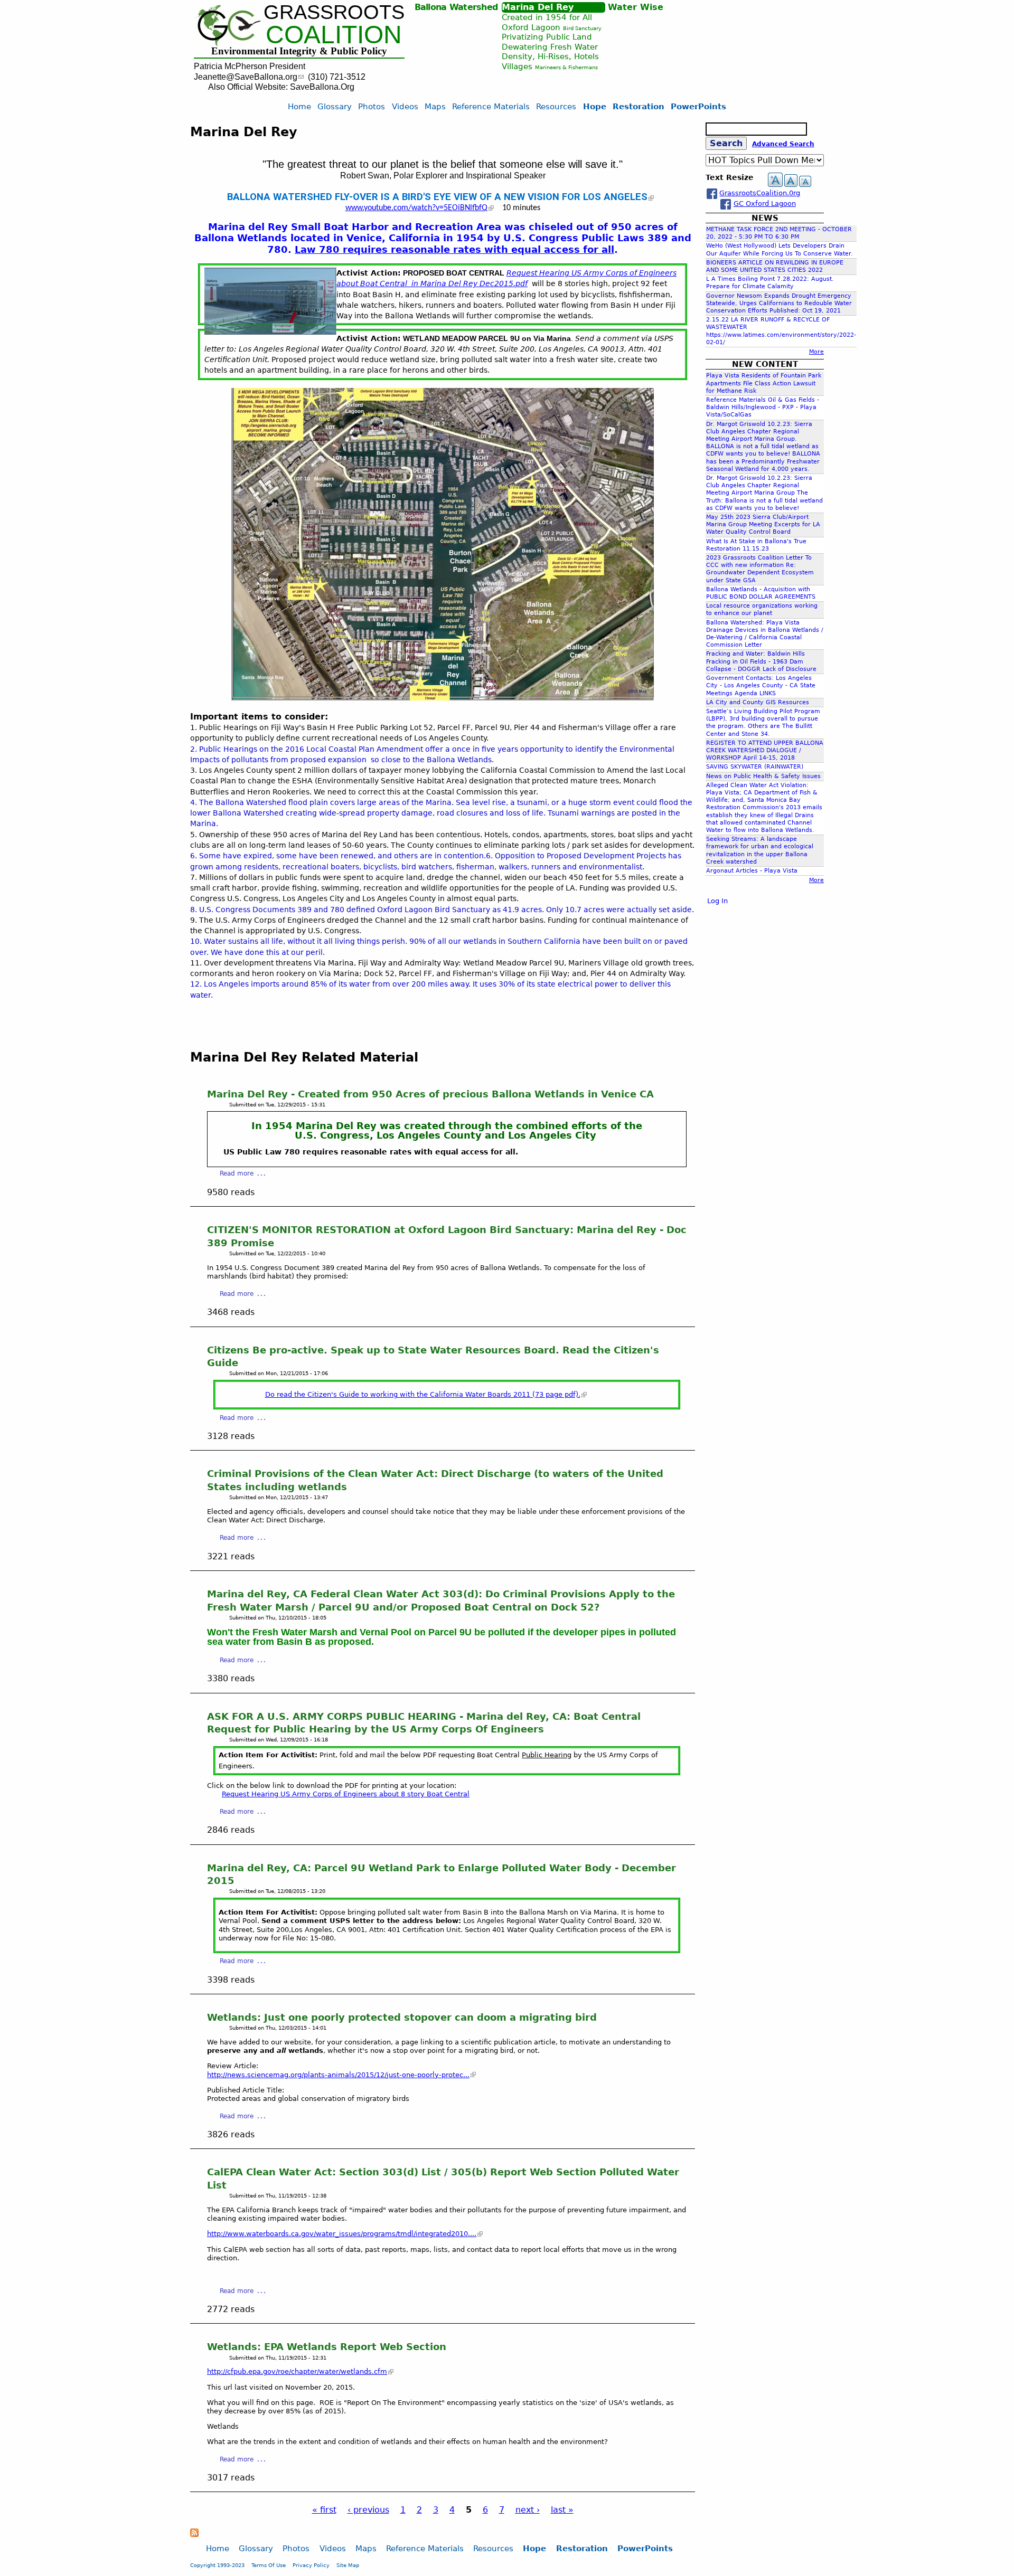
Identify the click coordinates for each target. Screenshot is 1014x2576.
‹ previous (368, 2510)
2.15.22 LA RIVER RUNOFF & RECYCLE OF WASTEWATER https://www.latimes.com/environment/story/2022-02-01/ (781, 331)
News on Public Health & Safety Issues (763, 776)
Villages (517, 66)
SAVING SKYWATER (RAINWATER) (755, 767)
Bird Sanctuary (582, 28)
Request (522, 273)
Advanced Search (783, 144)
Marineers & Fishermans (566, 67)
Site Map (348, 2565)
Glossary (335, 106)
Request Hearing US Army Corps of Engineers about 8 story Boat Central (346, 1794)
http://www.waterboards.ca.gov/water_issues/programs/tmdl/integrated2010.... (342, 2234)
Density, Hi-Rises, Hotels (550, 56)
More (816, 352)
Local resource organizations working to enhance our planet (762, 609)
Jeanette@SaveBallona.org (246, 77)
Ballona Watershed (456, 7)
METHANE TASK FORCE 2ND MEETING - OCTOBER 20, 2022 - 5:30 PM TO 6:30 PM (779, 233)
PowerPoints (698, 106)
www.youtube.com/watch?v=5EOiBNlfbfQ (416, 208)
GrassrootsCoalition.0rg (760, 193)
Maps (435, 106)
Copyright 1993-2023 (217, 2565)
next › (528, 2510)
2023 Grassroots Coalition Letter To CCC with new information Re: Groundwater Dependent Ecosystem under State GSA (760, 569)
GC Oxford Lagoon (765, 203)
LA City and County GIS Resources (758, 702)
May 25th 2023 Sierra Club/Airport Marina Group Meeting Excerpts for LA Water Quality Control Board (763, 524)
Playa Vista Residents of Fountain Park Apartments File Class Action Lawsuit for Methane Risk (764, 383)
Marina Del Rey (538, 7)
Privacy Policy (311, 2565)
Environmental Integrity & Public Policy (299, 51)
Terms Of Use (269, 2565)
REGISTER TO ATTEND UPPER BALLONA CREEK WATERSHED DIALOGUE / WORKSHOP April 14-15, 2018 (765, 750)
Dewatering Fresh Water (550, 47)
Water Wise (636, 7)
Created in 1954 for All (547, 17)
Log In (717, 901)
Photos (372, 106)
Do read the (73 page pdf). (423, 1394)
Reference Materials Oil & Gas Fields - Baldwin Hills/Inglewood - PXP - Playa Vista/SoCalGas (763, 407)
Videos (405, 106)
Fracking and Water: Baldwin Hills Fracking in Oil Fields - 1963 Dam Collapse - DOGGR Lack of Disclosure (761, 661)
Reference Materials (491, 106)
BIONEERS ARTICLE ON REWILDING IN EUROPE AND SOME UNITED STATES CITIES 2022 (775, 266)
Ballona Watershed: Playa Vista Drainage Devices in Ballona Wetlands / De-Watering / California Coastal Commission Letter (765, 634)
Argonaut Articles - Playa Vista (752, 871)
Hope (595, 106)
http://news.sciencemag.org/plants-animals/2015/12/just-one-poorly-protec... (338, 2075)
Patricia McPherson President (250, 66)
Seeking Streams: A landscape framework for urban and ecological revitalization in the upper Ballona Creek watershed (760, 850)
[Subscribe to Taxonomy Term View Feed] (194, 2534)
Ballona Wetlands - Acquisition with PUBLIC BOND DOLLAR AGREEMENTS (761, 593)
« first (324, 2510)
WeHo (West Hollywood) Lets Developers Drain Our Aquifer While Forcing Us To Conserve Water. (780, 249)
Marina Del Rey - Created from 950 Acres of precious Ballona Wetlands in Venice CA (430, 1094)
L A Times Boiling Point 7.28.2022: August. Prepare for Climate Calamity (770, 283)
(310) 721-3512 (337, 77)
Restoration (639, 106)
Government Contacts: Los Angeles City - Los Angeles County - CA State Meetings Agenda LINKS (761, 685)
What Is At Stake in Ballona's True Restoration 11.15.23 (756, 545)
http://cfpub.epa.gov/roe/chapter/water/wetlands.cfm (297, 2371)
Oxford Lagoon (531, 27)
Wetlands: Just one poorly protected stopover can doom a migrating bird (402, 2017)
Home (299, 106)
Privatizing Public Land (547, 37)
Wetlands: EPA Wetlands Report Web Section (327, 2347)
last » (562, 2510)
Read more (237, 1173)
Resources (556, 106)
